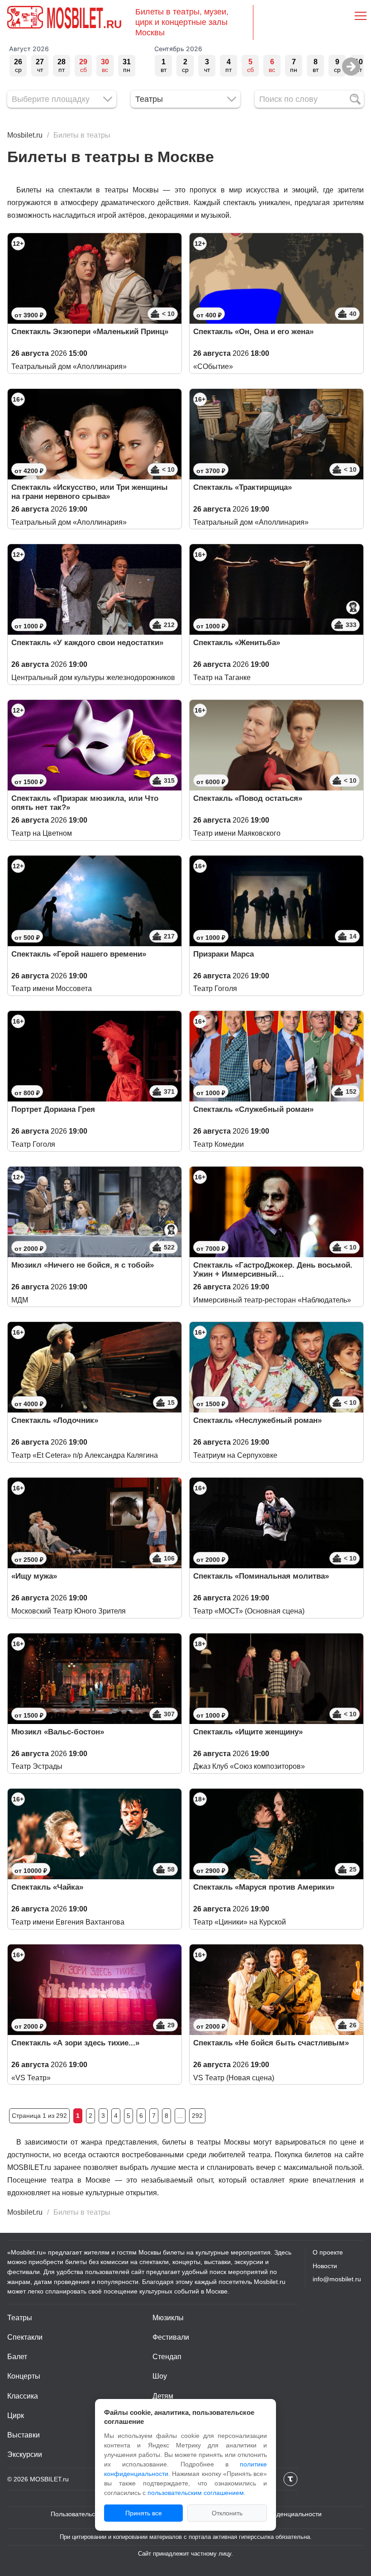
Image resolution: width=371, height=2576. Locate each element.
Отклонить (227, 2513)
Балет (17, 2357)
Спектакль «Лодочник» (55, 1420)
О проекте (328, 2252)
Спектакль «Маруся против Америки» (264, 1887)
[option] (18, 66)
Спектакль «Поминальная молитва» (261, 1576)
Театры (20, 2318)
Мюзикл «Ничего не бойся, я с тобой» (83, 1265)
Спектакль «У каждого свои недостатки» (87, 643)
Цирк (16, 2416)
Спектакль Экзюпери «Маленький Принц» (90, 332)
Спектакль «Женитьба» (237, 643)
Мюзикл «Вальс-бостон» (58, 1732)
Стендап (167, 2357)
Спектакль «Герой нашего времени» (79, 954)
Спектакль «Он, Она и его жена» (253, 332)
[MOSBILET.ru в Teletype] (290, 2479)
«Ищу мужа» (34, 1576)
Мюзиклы (168, 2318)
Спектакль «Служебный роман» (253, 1109)
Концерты (24, 2376)
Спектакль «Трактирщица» (243, 487)
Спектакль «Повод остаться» (248, 798)
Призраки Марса (224, 954)
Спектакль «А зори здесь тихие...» (75, 2043)
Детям (163, 2396)
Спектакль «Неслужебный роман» (257, 1420)
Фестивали (171, 2337)
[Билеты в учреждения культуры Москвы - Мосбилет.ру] (25, 17)
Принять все (144, 2513)
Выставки (24, 2435)
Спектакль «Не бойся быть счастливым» (271, 2043)
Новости (325, 2266)
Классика (23, 2396)
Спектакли (25, 2337)
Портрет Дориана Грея (53, 1109)
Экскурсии (25, 2454)
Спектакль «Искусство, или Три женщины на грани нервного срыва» (90, 492)
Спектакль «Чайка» (47, 1887)
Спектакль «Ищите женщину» (248, 1732)
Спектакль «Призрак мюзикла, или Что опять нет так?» (85, 803)
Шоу (160, 2376)
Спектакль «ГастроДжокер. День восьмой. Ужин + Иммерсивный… (273, 1270)
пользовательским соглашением (196, 2493)
